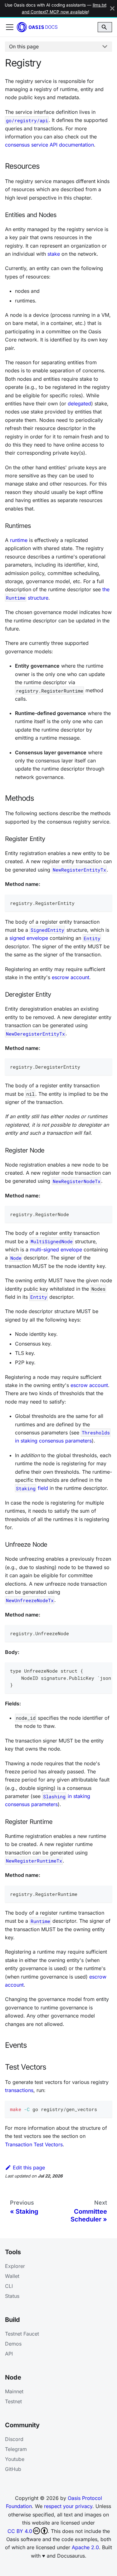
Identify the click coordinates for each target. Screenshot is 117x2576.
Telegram (16, 2449)
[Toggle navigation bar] (10, 27)
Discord (14, 2439)
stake (54, 254)
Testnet (13, 2401)
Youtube (15, 2459)
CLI (9, 2286)
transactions (19, 2090)
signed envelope (29, 938)
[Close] (112, 9)
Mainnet (14, 2391)
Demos (13, 2344)
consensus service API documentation (49, 145)
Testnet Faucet (22, 2334)
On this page (24, 46)
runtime (19, 540)
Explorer (15, 2266)
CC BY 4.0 (20, 2531)
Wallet (12, 2276)
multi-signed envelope (56, 1249)
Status (12, 2296)
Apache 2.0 (85, 2547)
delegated (79, 404)
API (9, 2354)
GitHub (13, 2469)
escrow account (71, 977)
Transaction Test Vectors (34, 2144)
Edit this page (29, 2168)
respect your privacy (68, 2506)
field (32, 1488)
